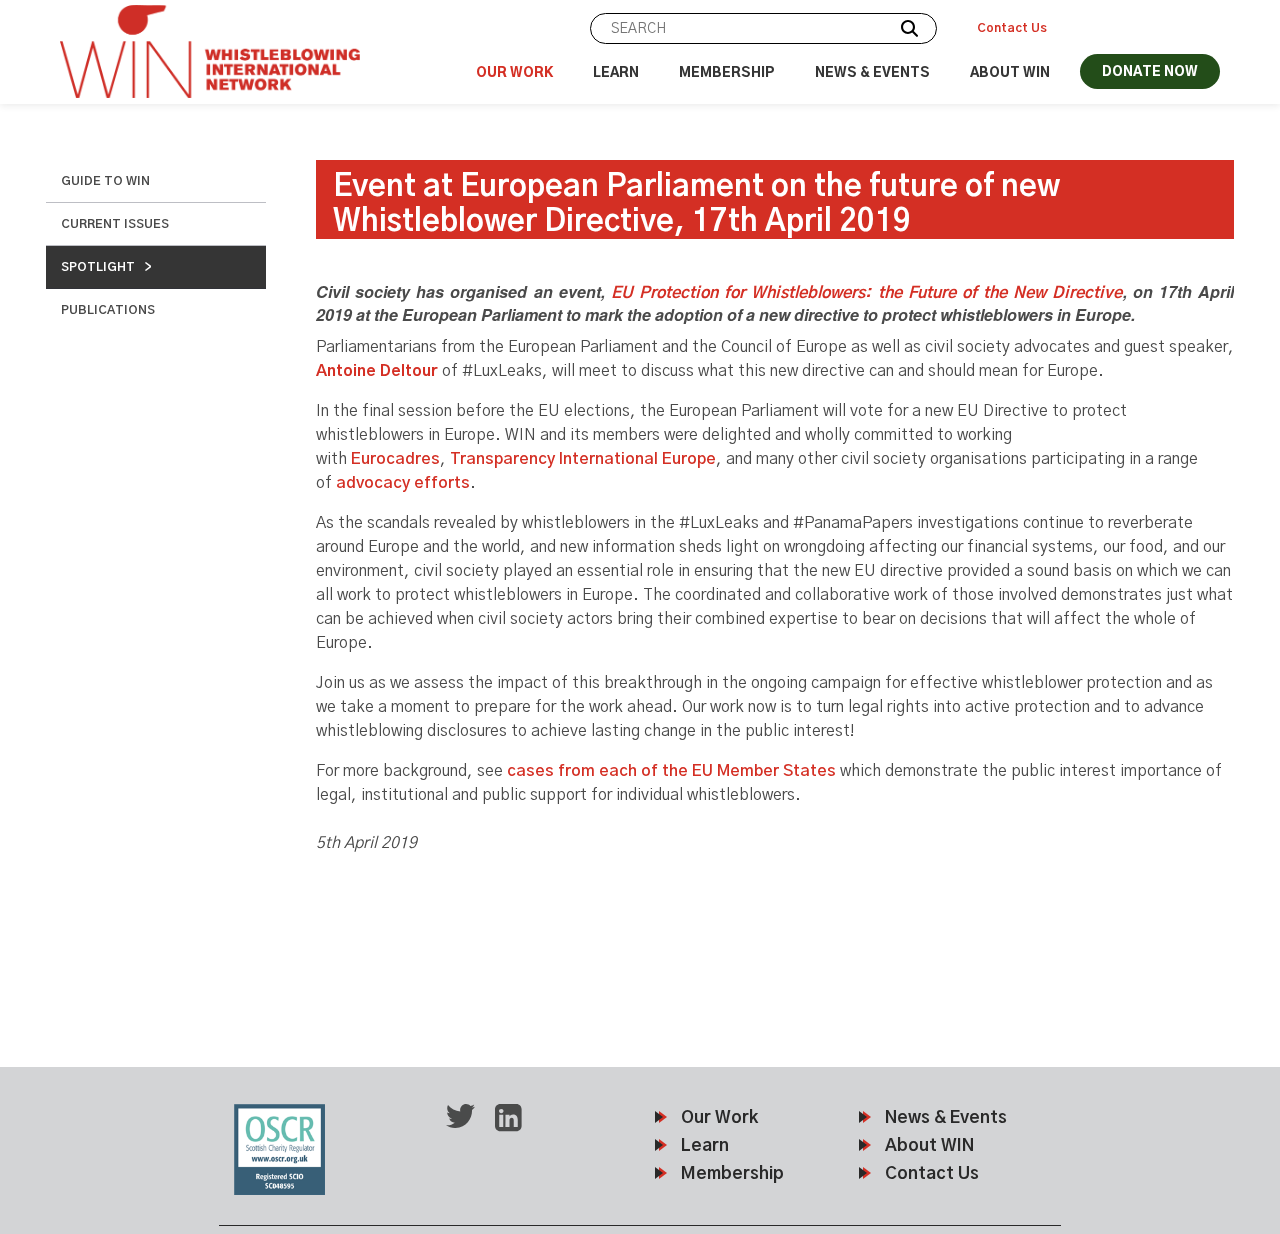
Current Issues (115, 224)
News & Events (872, 73)
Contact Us (1012, 28)
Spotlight (98, 267)
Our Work (514, 73)
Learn (616, 73)
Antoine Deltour (377, 371)
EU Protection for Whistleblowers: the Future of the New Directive (867, 293)
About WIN (1010, 73)
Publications (108, 310)
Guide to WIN (105, 181)
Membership (727, 73)
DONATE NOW (1150, 72)
